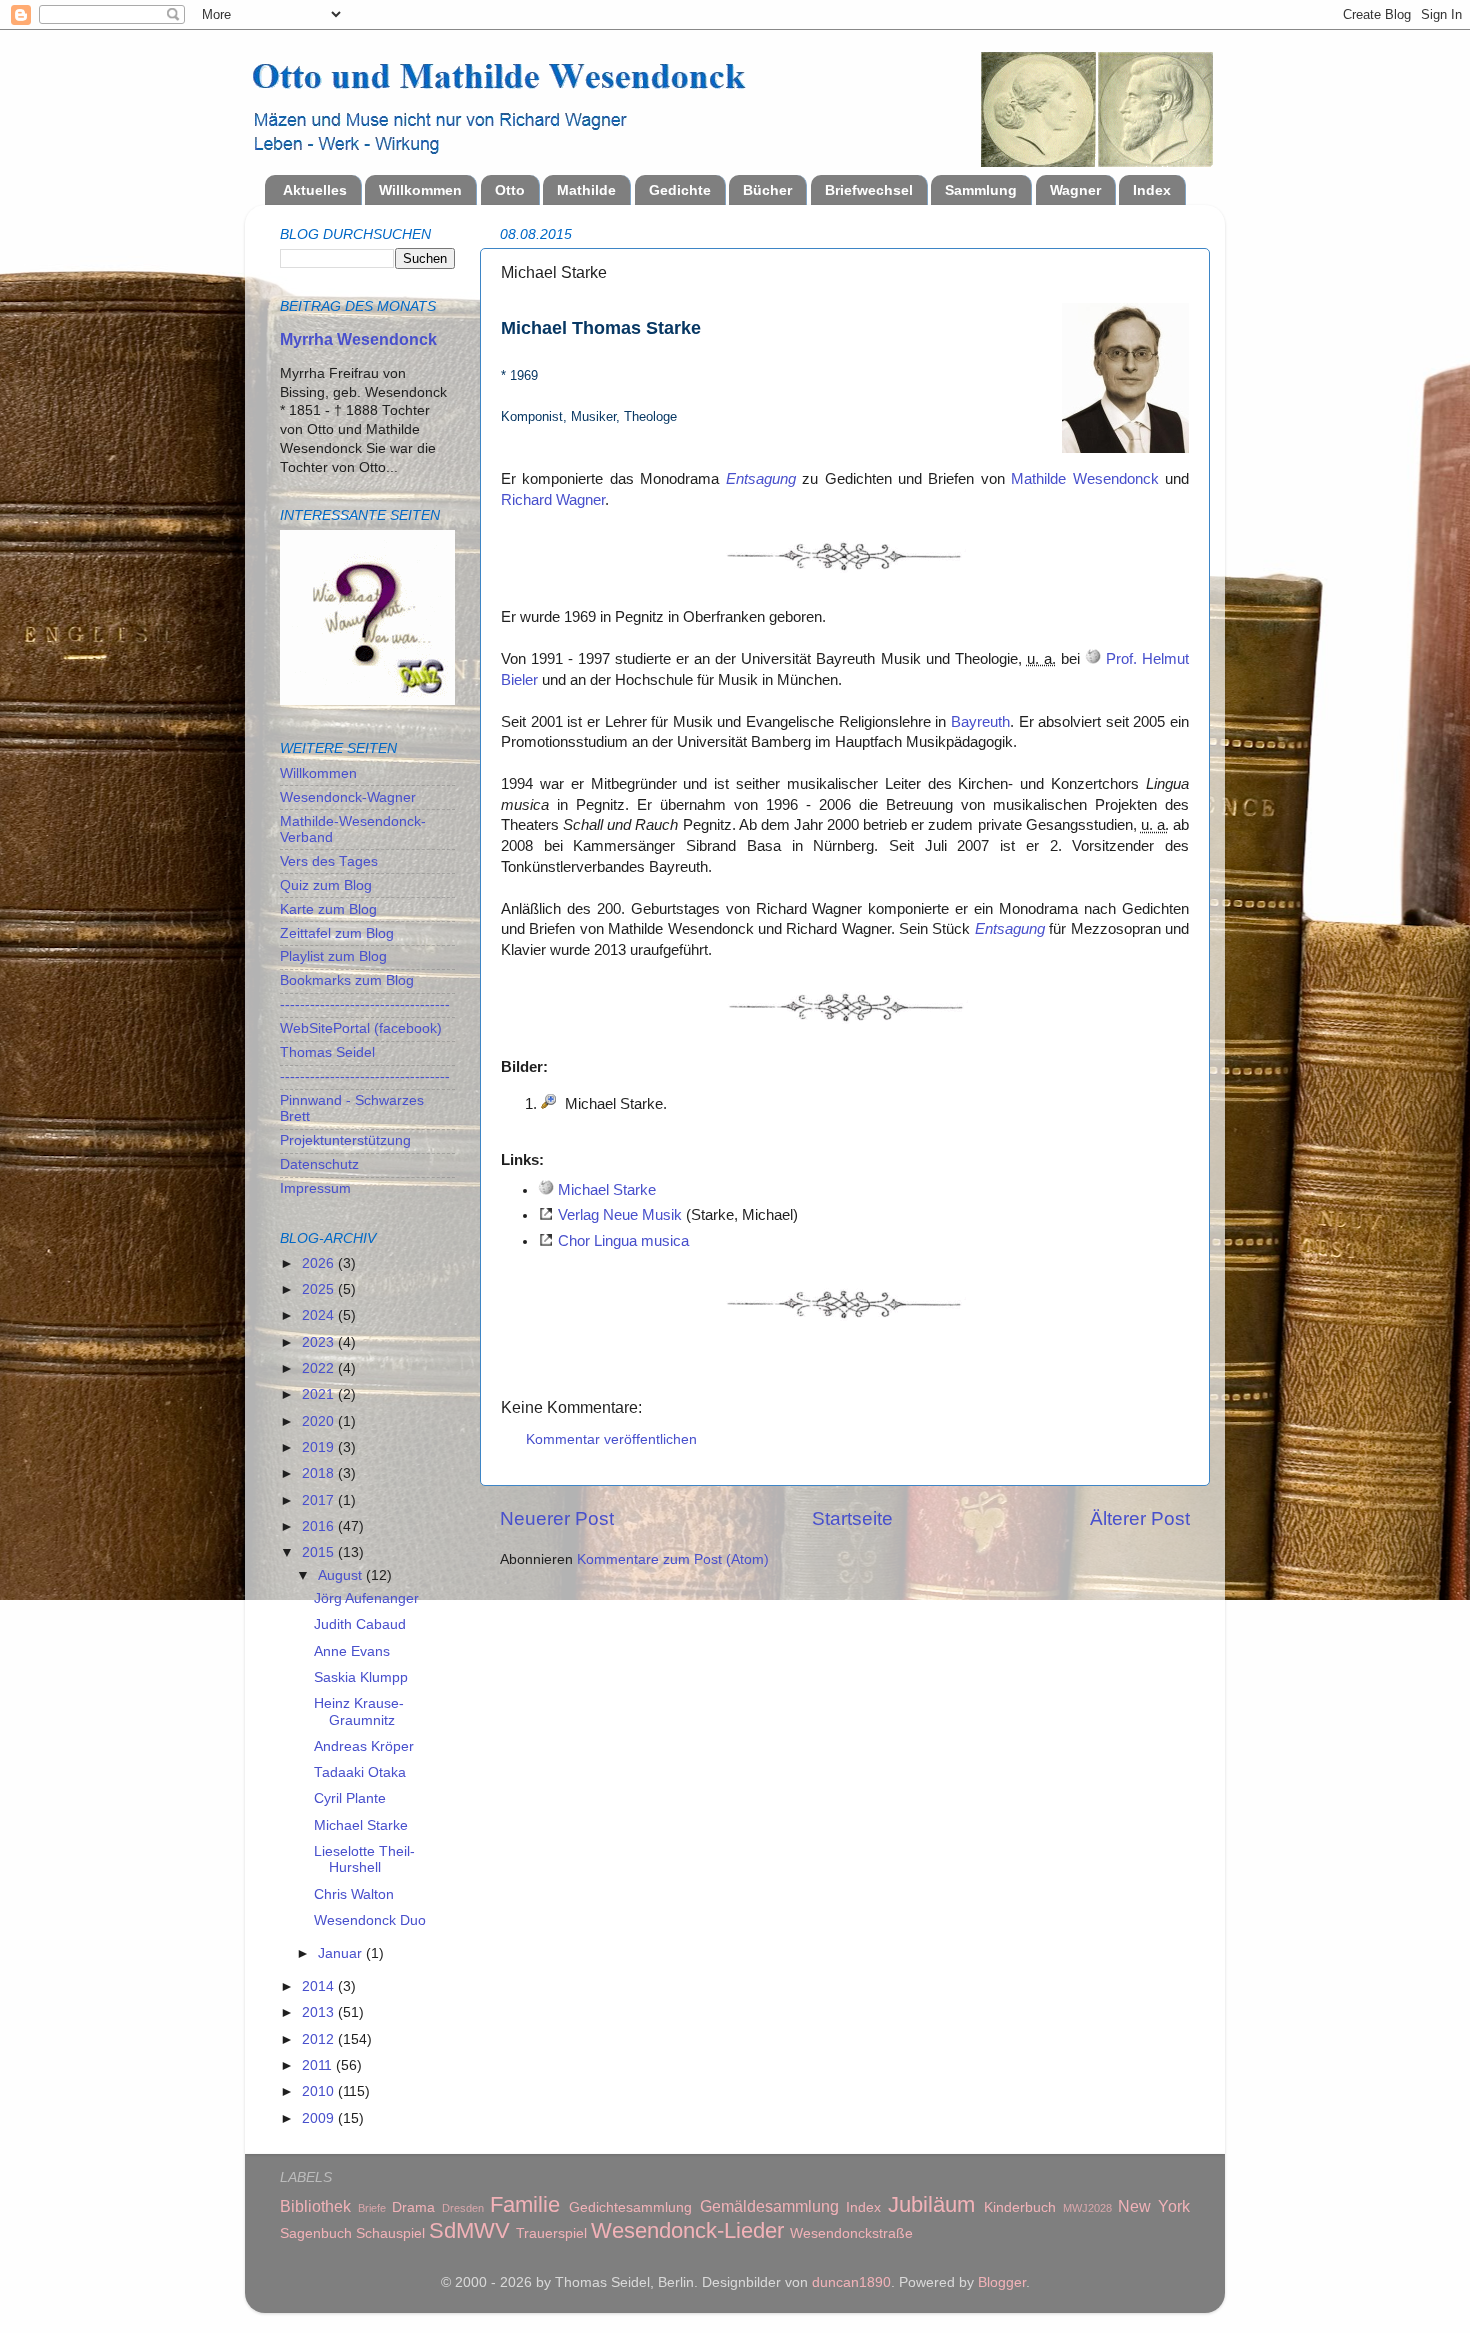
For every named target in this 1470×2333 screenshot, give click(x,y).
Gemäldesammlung (769, 2206)
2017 (320, 1500)
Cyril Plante (350, 1798)
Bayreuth (980, 722)
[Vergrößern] (549, 1104)
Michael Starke (607, 1190)
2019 (320, 1447)
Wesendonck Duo (370, 1920)
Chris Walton (354, 1894)
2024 (320, 1315)
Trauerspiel (551, 2233)
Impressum (315, 1188)
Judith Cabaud (360, 1624)
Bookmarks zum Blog (347, 980)
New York (1154, 2206)
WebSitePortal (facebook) (361, 1028)
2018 (320, 1473)
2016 (320, 1526)
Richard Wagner (553, 500)
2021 (320, 1394)
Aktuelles (315, 190)
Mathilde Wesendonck (1084, 479)
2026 (320, 1263)
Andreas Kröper (364, 1746)
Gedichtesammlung (630, 2207)
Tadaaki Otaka (360, 1772)
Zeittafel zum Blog (337, 933)
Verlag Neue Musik (620, 1215)
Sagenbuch (316, 2233)
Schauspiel (390, 2233)
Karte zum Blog (328, 909)
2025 (320, 1289)
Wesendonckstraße (851, 2233)
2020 (320, 1421)
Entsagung (761, 479)
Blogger (1002, 2282)
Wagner (1075, 190)
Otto (510, 190)
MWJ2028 (1087, 2208)
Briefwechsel (869, 190)
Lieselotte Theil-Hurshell (364, 1859)
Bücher (767, 190)
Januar (342, 1953)
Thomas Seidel (327, 1052)
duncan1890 (851, 2282)
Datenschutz (319, 1164)
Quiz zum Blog (326, 885)
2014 (320, 1986)
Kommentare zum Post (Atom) (673, 1559)
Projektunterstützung (345, 1140)
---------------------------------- (365, 1004)
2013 (320, 2012)
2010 (320, 2091)
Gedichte (680, 190)
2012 (320, 2039)
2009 (320, 2118)
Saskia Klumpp (361, 1677)
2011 (319, 2065)
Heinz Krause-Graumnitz (359, 1711)
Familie (525, 2204)
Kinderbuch (1020, 2207)
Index (1152, 190)
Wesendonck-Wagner (348, 797)
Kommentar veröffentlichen (611, 1439)
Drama (413, 2207)
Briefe (372, 2208)
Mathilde (586, 190)
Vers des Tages (329, 861)
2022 (320, 1368)
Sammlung (981, 190)
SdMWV (469, 2230)
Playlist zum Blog (333, 956)
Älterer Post (1140, 1518)
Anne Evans (352, 1651)
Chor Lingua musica (623, 1241)
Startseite (852, 1518)
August (342, 1575)
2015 (320, 1552)
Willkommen (420, 190)
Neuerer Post (557, 1518)
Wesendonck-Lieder (687, 2230)
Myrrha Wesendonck (358, 339)
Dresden (463, 2208)
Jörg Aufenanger (366, 1598)
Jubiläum (931, 2204)
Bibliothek (315, 2206)
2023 (320, 1342)
